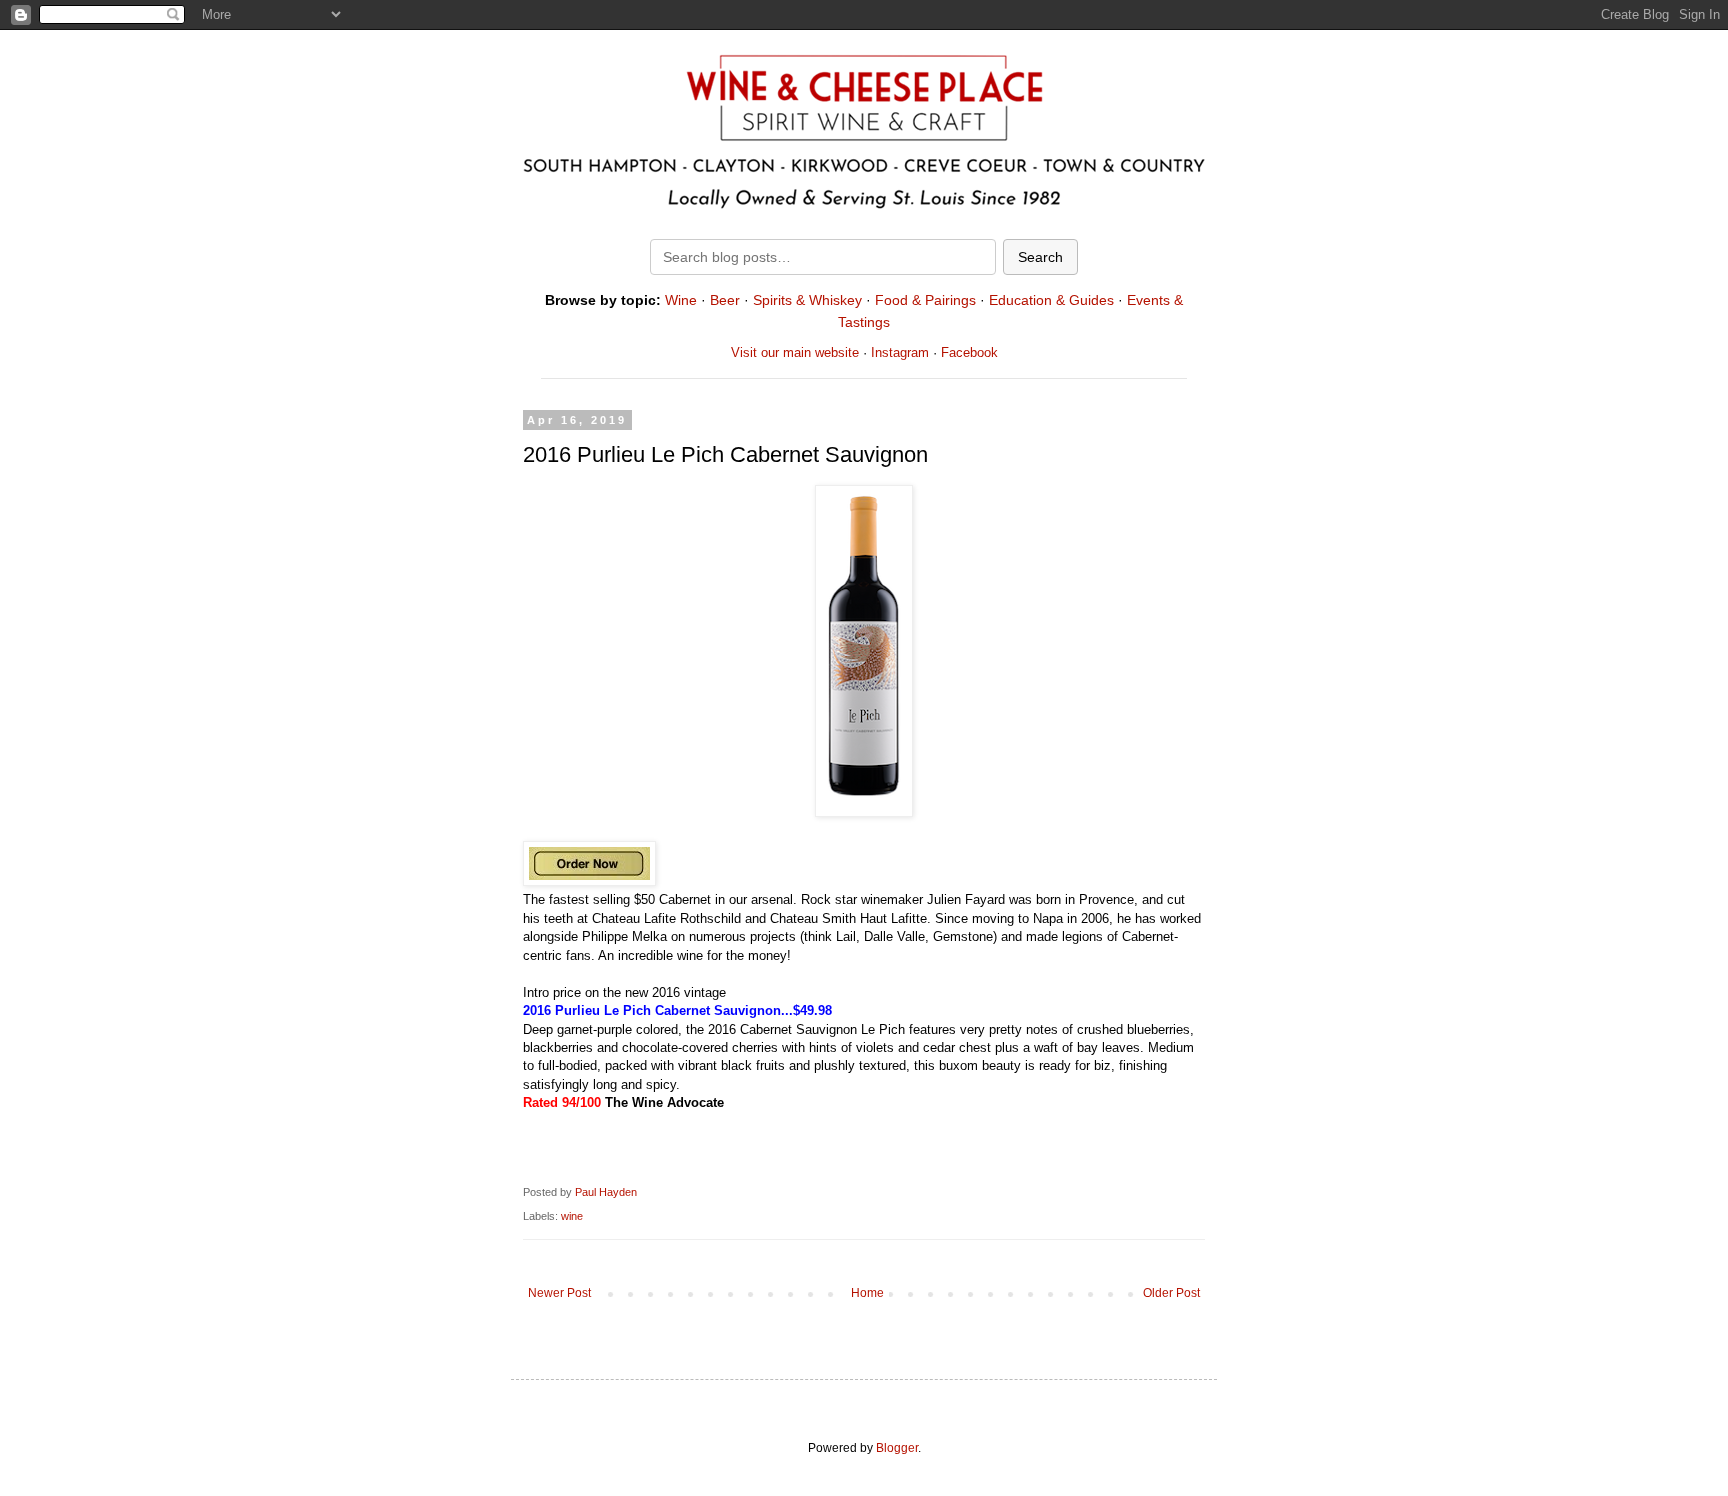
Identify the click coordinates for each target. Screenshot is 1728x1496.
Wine (681, 300)
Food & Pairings (925, 300)
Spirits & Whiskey (807, 300)
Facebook (969, 352)
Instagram (900, 352)
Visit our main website (795, 352)
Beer (725, 300)
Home (867, 1293)
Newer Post (559, 1293)
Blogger (897, 1448)
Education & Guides (1051, 300)
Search (1040, 257)
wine (572, 1216)
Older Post (1171, 1293)
